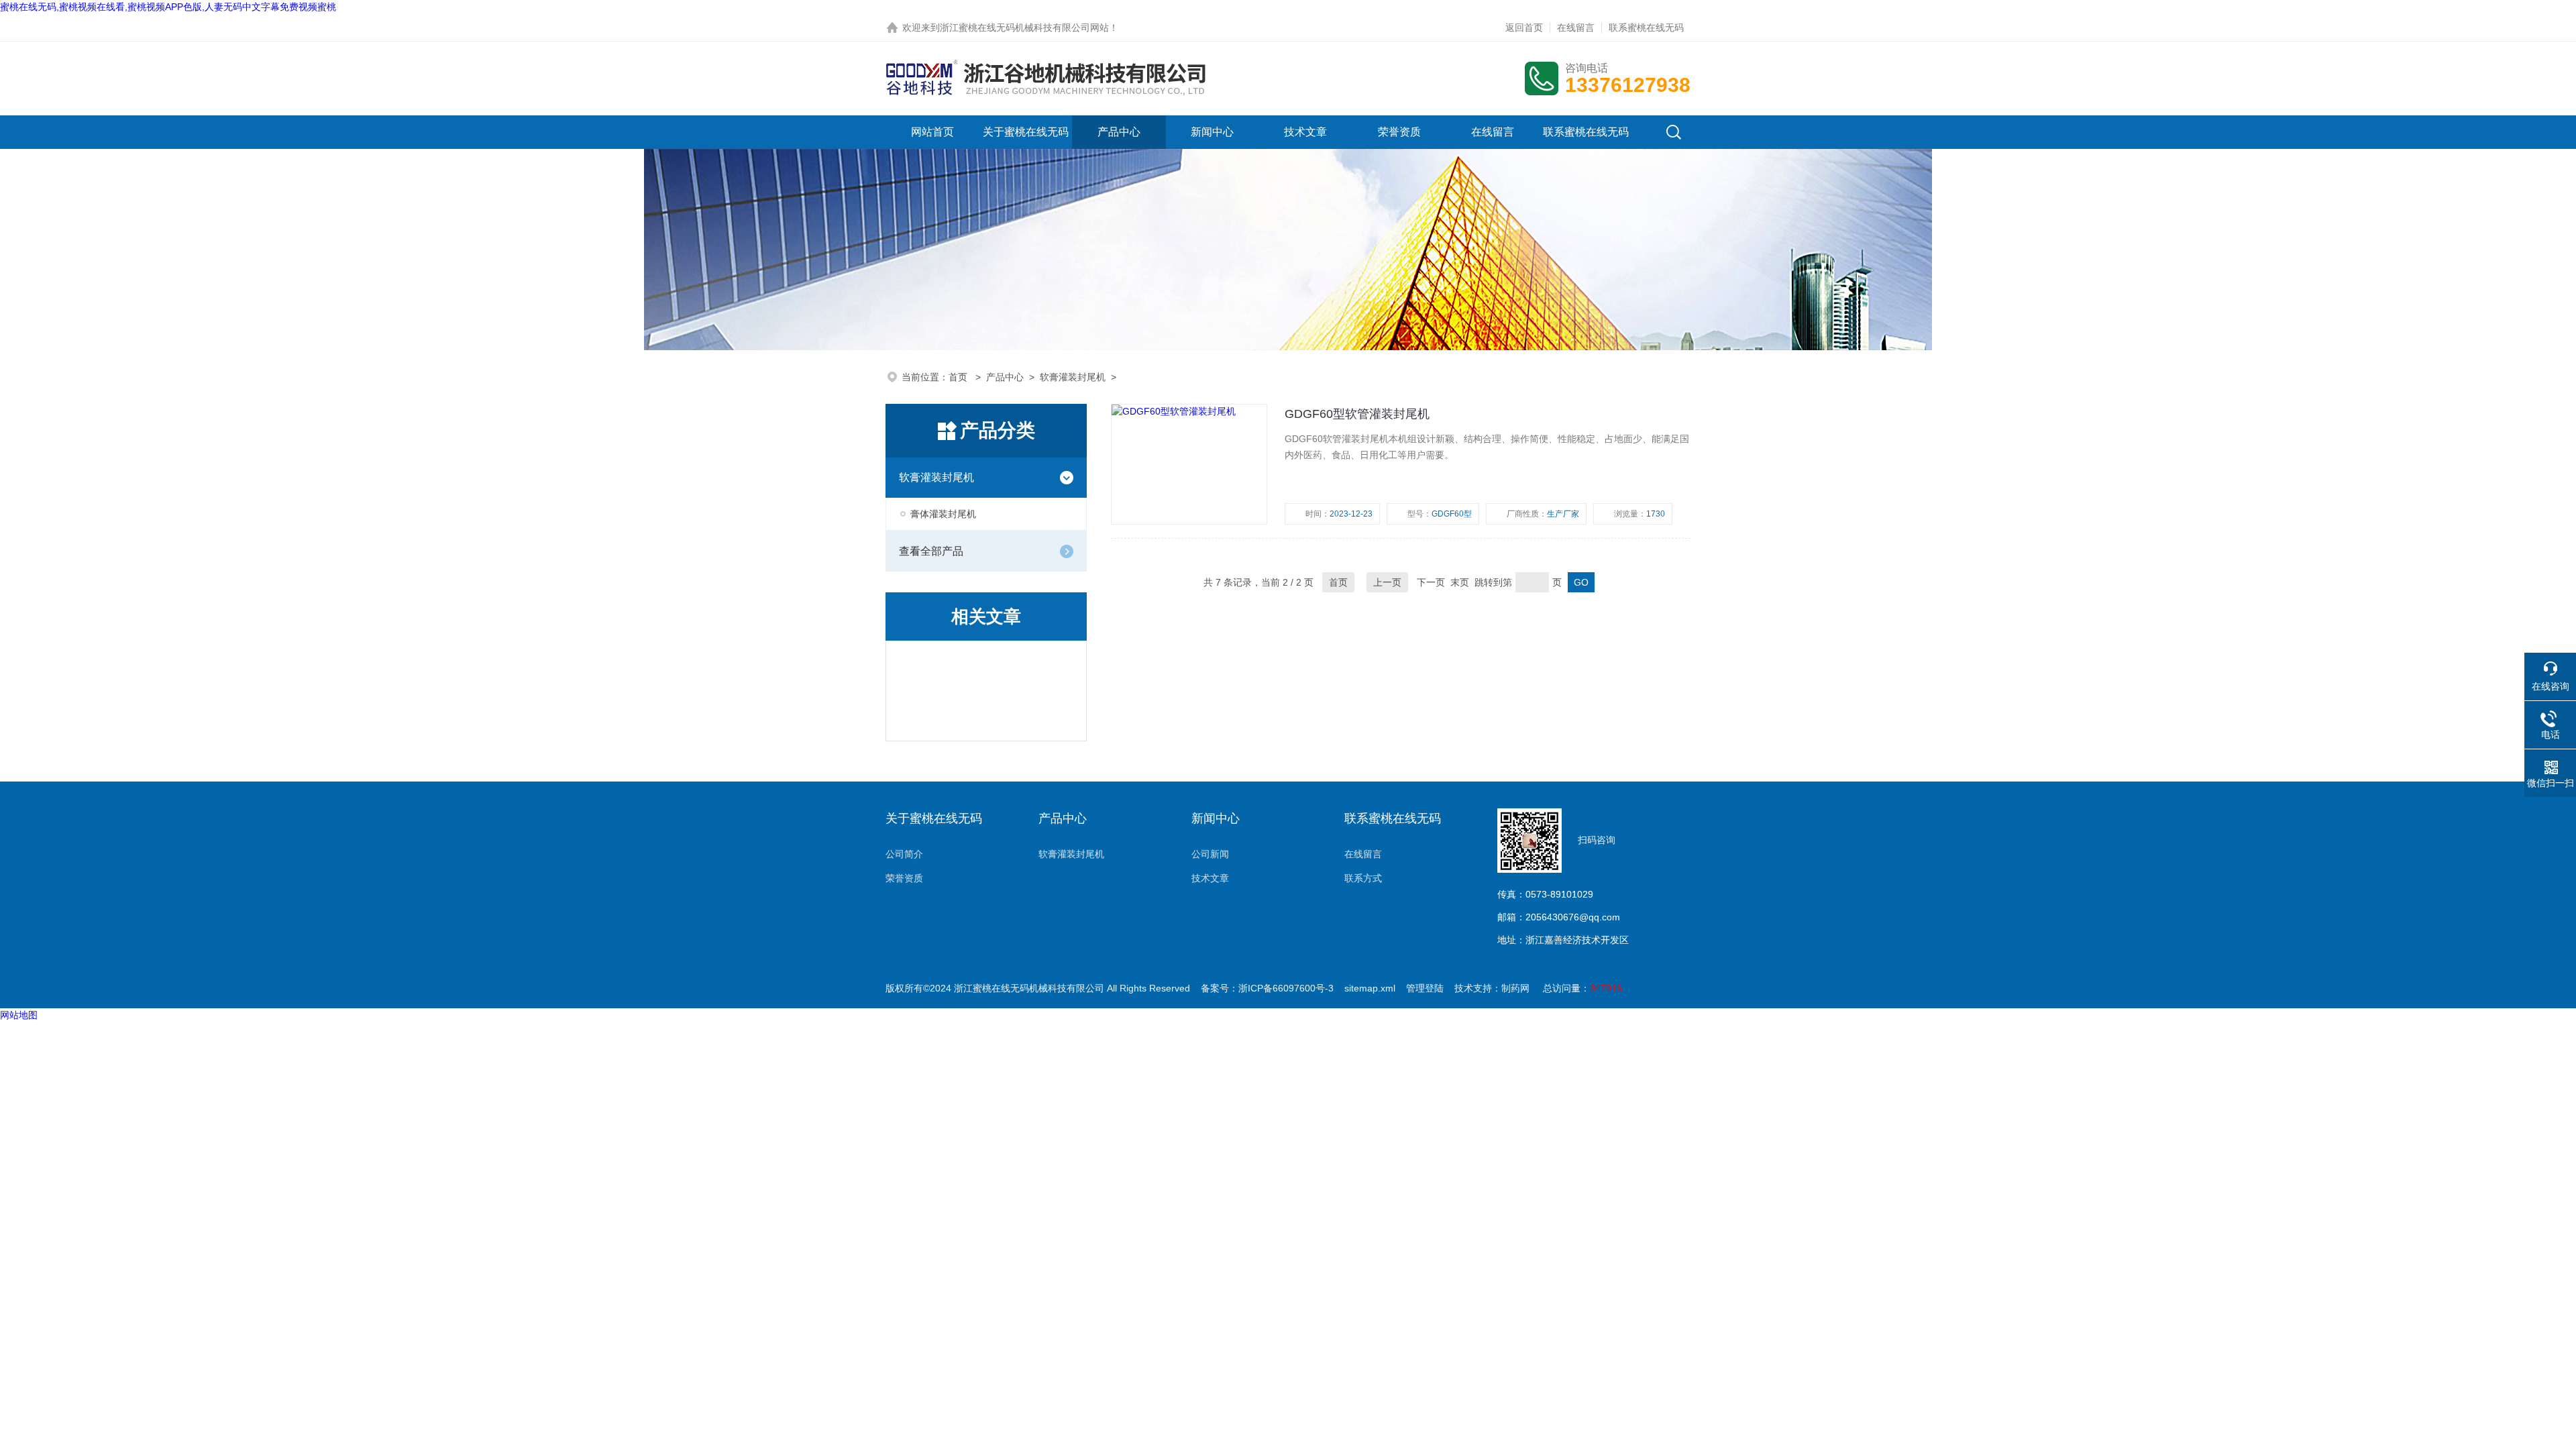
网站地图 (19, 1015)
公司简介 (904, 854)
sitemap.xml (1370, 988)
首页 (959, 377)
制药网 (1515, 988)
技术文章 (1305, 132)
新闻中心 (1212, 132)
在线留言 (1576, 28)
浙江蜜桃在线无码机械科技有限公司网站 (1024, 28)
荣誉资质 (1399, 132)
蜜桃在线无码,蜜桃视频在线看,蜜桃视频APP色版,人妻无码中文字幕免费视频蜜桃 (168, 7)
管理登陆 (1425, 988)
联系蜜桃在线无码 (1646, 28)
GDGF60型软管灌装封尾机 (1357, 414)
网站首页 (932, 132)
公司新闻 (1210, 854)
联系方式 (1363, 878)
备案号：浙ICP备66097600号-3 (1267, 988)
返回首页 (1524, 28)
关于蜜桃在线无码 (1026, 132)
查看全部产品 (931, 551)
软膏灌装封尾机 (1073, 377)
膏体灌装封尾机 (943, 514)
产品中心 (1119, 132)
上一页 (1387, 582)
